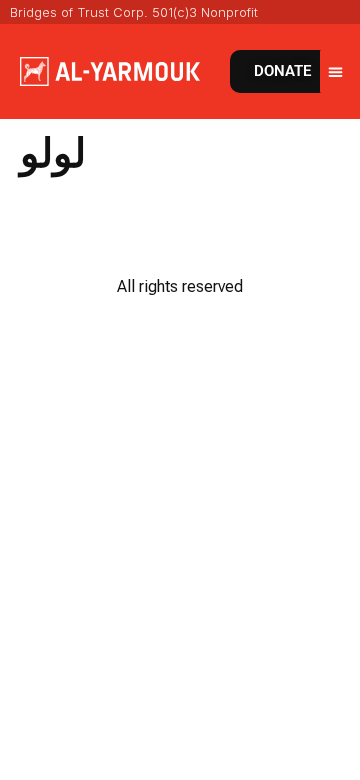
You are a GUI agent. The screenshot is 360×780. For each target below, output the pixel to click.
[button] (335, 71)
